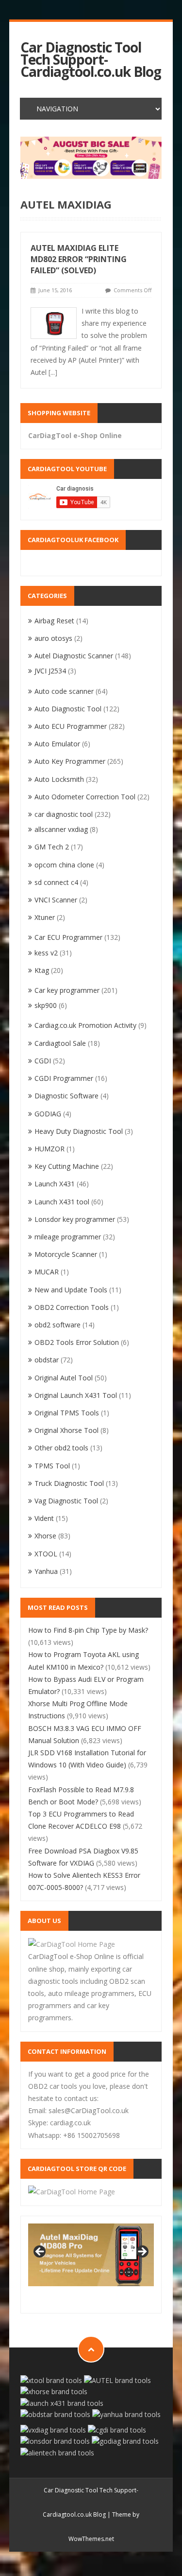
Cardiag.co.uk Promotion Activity (85, 1025)
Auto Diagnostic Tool (68, 709)
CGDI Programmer (64, 1078)
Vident (44, 1518)
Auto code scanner (64, 691)
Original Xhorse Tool (66, 1430)
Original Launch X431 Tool (76, 1395)
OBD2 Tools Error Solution (77, 1342)
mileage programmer (68, 1237)
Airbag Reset (54, 621)
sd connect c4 (56, 882)
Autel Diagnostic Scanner (74, 656)
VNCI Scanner (56, 900)
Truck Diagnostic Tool (69, 1483)
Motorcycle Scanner (66, 1254)
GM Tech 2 (52, 847)
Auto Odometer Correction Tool (85, 797)
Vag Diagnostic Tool (66, 1501)
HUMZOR (50, 1149)
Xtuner (45, 917)
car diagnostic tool (64, 814)
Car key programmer (67, 990)
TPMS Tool (52, 1466)
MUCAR (47, 1272)
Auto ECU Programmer (71, 726)
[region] (91, 158)
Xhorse (45, 1536)
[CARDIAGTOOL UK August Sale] (91, 158)
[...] (53, 372)
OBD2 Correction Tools (72, 1307)
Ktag (42, 970)
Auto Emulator (57, 744)
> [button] (142, 2252)
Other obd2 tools (61, 1448)
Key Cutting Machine (67, 1166)
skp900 (46, 1005)
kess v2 (46, 953)
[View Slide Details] (91, 2255)
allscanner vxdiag (61, 829)
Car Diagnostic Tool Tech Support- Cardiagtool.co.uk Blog (91, 60)
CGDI (43, 1061)
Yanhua (46, 1571)
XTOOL (46, 1554)
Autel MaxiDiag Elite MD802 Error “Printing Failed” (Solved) (79, 259)
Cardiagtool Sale (60, 1043)
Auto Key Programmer (70, 761)
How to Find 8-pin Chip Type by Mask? (88, 1630)
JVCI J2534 (50, 671)
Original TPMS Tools (67, 1413)
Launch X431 (55, 1184)
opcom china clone (64, 865)
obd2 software (58, 1325)
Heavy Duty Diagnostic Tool (79, 1131)
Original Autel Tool (64, 1378)
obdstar (47, 1360)
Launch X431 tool (62, 1202)
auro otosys (53, 638)
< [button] (40, 2252)
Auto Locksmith (59, 779)
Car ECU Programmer (68, 937)
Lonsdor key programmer (75, 1219)
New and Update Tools (71, 1290)
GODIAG (48, 1114)
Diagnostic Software (66, 1096)
